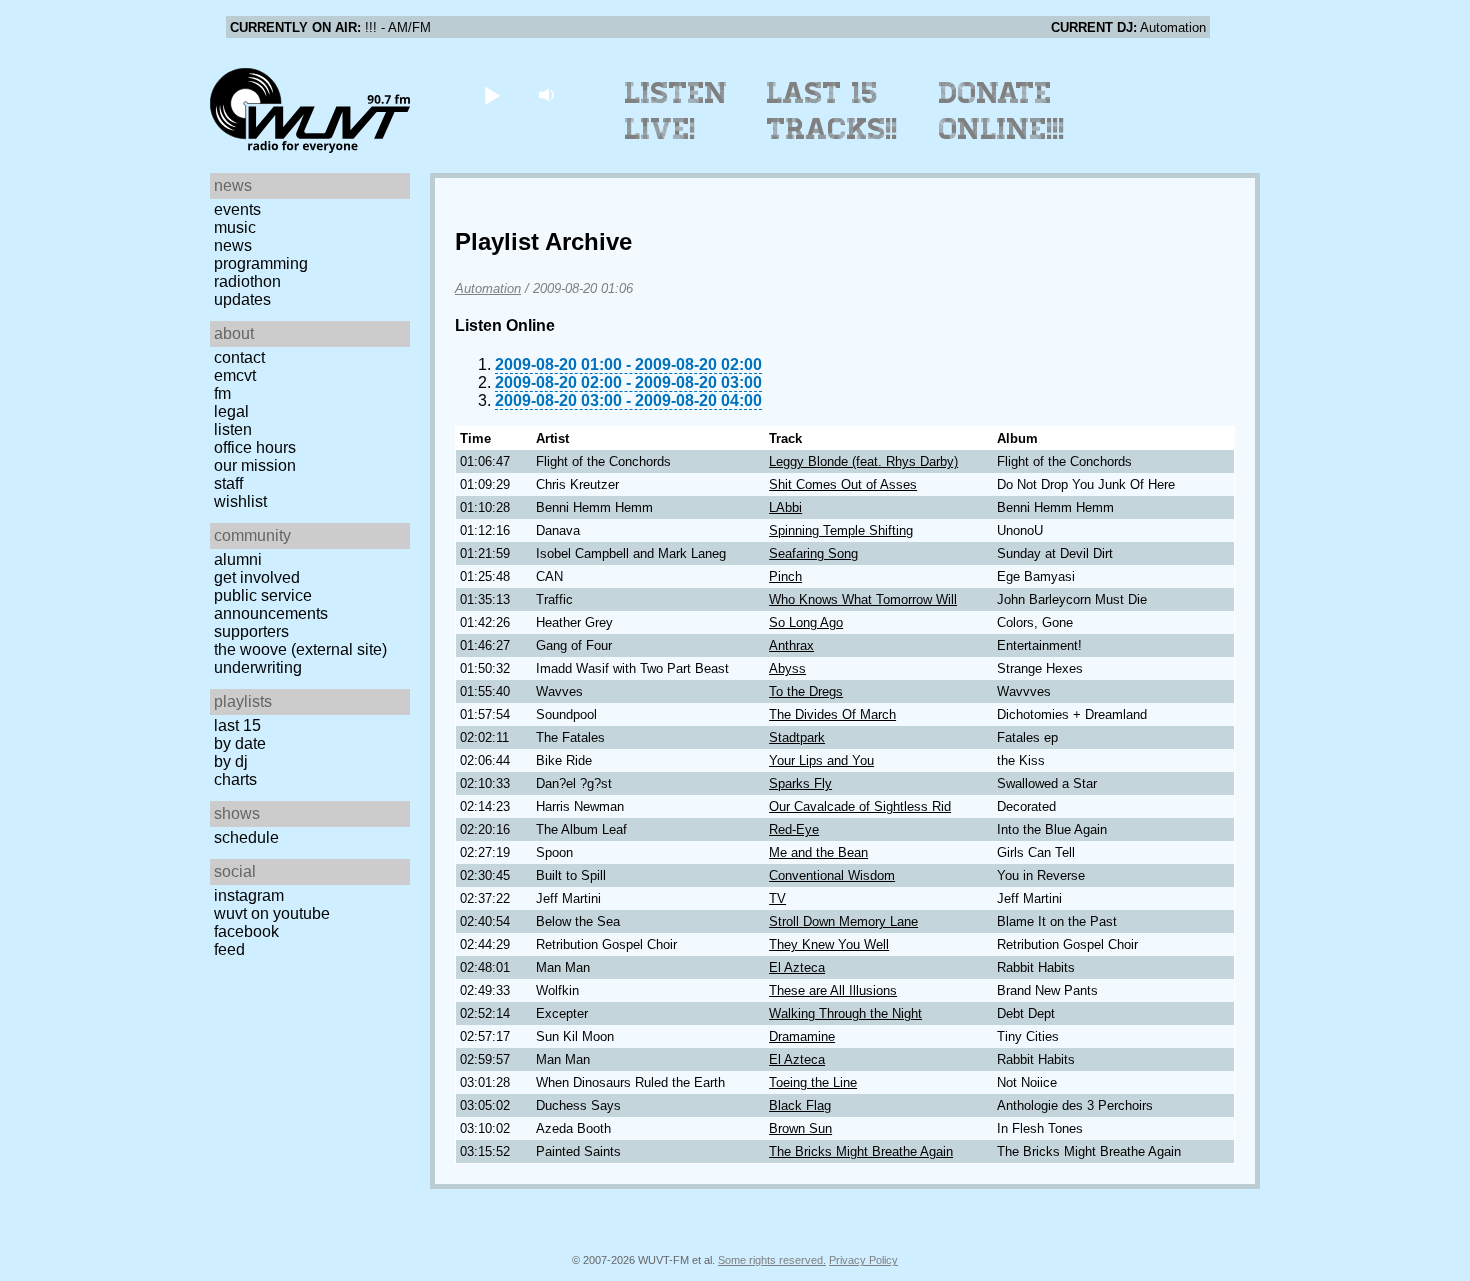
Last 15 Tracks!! (832, 111)
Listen (233, 429)
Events (237, 209)
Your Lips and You (821, 760)
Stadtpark (797, 737)
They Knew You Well (829, 944)
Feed (229, 949)
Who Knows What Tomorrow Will (863, 599)
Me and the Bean (818, 852)
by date (240, 743)
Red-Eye (794, 829)
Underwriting (258, 667)
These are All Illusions (833, 990)
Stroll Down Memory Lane (843, 921)
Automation (488, 288)
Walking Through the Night (845, 1013)
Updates (242, 299)
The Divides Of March (832, 714)
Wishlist (240, 501)
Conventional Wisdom (832, 875)
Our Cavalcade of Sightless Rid (860, 806)
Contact (239, 357)
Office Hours (255, 447)
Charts (235, 779)
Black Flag (800, 1105)
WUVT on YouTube (272, 913)
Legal (231, 411)
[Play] (491, 94)
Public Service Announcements (271, 604)
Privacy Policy (863, 1260)
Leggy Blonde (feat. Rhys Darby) (863, 461)
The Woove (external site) (300, 649)
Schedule (246, 837)
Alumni (238, 559)
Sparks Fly (800, 783)
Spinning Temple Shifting (841, 530)
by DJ (231, 761)
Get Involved (257, 577)
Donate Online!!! (1002, 111)
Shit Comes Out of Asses (843, 484)
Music (235, 227)
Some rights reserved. (772, 1260)
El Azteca (797, 967)
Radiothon (247, 281)
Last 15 (237, 725)
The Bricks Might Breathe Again (861, 1151)
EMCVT (235, 375)
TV (777, 898)
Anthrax (791, 645)
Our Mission (255, 465)
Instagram (249, 895)
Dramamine (802, 1036)
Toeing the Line (813, 1082)
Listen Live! (676, 111)
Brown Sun (800, 1128)
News (233, 245)
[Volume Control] (548, 94)
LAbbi (785, 507)
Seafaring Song (813, 553)
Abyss (787, 668)
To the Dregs (806, 691)
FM (222, 393)
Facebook (246, 931)
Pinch (785, 576)
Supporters (251, 631)
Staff (228, 483)
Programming (261, 263)
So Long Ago (806, 622)
